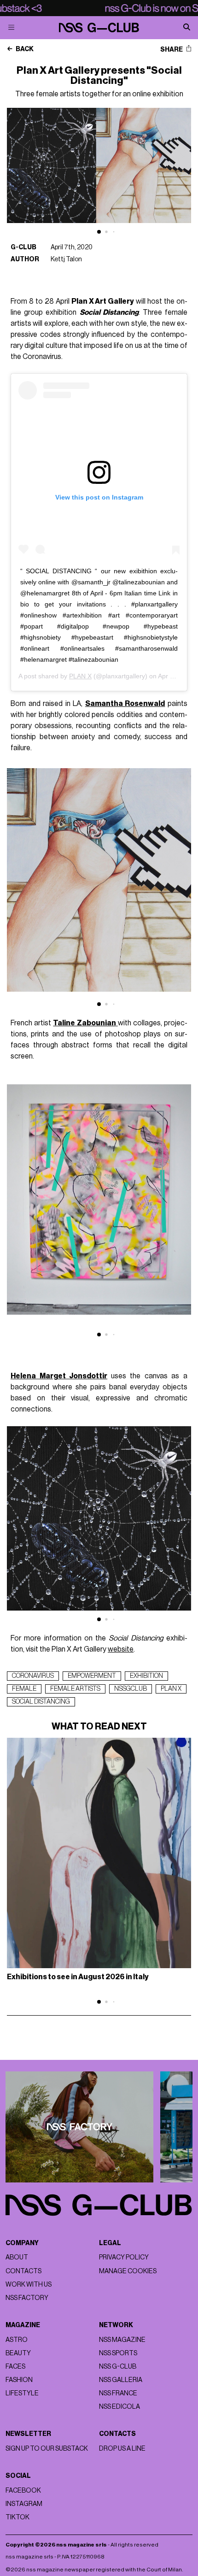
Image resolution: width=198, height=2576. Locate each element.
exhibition (146, 1676)
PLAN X (80, 676)
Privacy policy (124, 2257)
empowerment (92, 1676)
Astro (17, 2340)
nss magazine (122, 2340)
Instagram (24, 2504)
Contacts (23, 2271)
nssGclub (131, 1689)
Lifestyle (22, 2393)
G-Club (23, 247)
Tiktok (17, 2517)
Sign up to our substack (47, 2449)
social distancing (41, 1702)
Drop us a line (122, 2449)
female (24, 1689)
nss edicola (119, 2407)
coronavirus (33, 1676)
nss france (118, 2393)
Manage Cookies (128, 2271)
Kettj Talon (66, 259)
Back (24, 49)
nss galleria (121, 2380)
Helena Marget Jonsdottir (59, 1376)
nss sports (118, 2353)
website (121, 1649)
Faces (15, 2367)
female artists (75, 1689)
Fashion (19, 2380)
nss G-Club (118, 2367)
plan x (171, 1689)
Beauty (18, 2353)
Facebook (23, 2491)
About (17, 2257)
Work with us (29, 2285)
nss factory (27, 2298)
